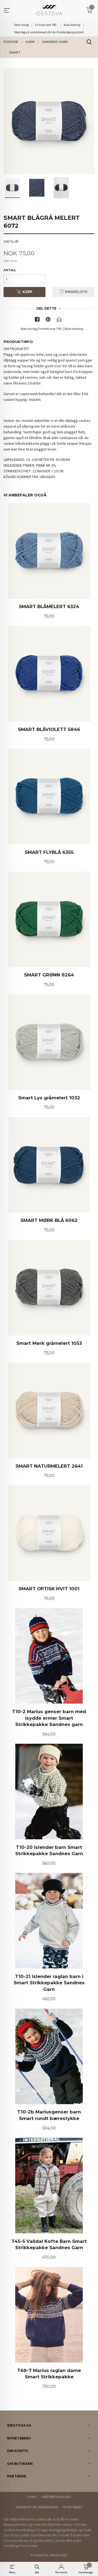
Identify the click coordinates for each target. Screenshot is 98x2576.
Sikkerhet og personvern (37, 2507)
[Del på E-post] (59, 320)
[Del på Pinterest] (48, 320)
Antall (10, 270)
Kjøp (27, 292)
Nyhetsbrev (73, 2507)
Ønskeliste (76, 292)
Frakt (32, 2497)
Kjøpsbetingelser (56, 2497)
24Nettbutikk (58, 2555)
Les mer (60, 2541)
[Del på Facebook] (37, 320)
